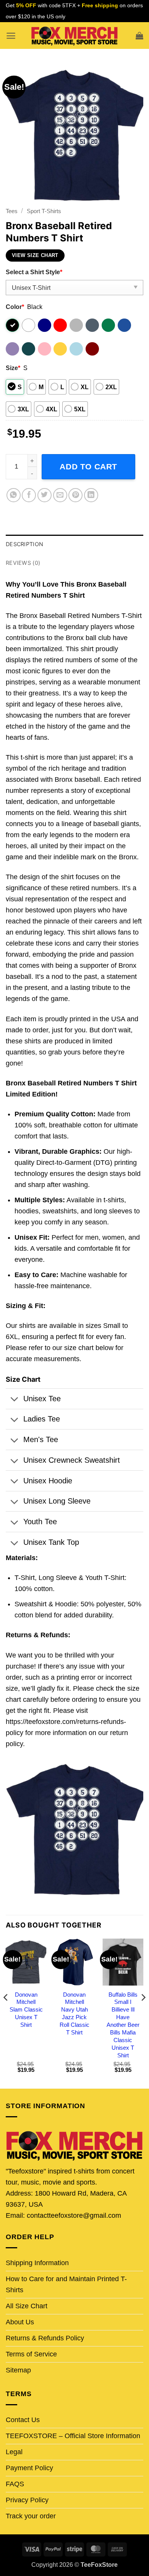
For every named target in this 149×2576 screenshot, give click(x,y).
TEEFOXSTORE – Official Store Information (73, 2436)
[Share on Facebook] (29, 495)
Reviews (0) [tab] (23, 563)
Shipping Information (37, 2263)
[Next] (143, 2013)
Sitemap (18, 2370)
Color (15, 307)
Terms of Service (31, 2354)
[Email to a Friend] (60, 495)
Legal (14, 2452)
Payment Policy (29, 2468)
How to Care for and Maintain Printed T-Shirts (66, 2284)
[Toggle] (14, 1400)
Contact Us (23, 2420)
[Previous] (6, 2013)
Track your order (31, 2516)
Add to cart (88, 467)
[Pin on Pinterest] (75, 495)
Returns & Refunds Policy (45, 2338)
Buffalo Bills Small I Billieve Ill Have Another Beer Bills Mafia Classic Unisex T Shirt (123, 2025)
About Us (20, 2322)
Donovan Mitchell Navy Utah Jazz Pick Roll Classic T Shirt (74, 2013)
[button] (11, 36)
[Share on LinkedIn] (91, 495)
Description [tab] (24, 544)
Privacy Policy (27, 2500)
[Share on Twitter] (45, 495)
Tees (12, 211)
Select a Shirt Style (34, 272)
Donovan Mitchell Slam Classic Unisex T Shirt (26, 2010)
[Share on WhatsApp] (14, 495)
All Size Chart (27, 2306)
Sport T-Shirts (44, 211)
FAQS (15, 2484)
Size (13, 368)
